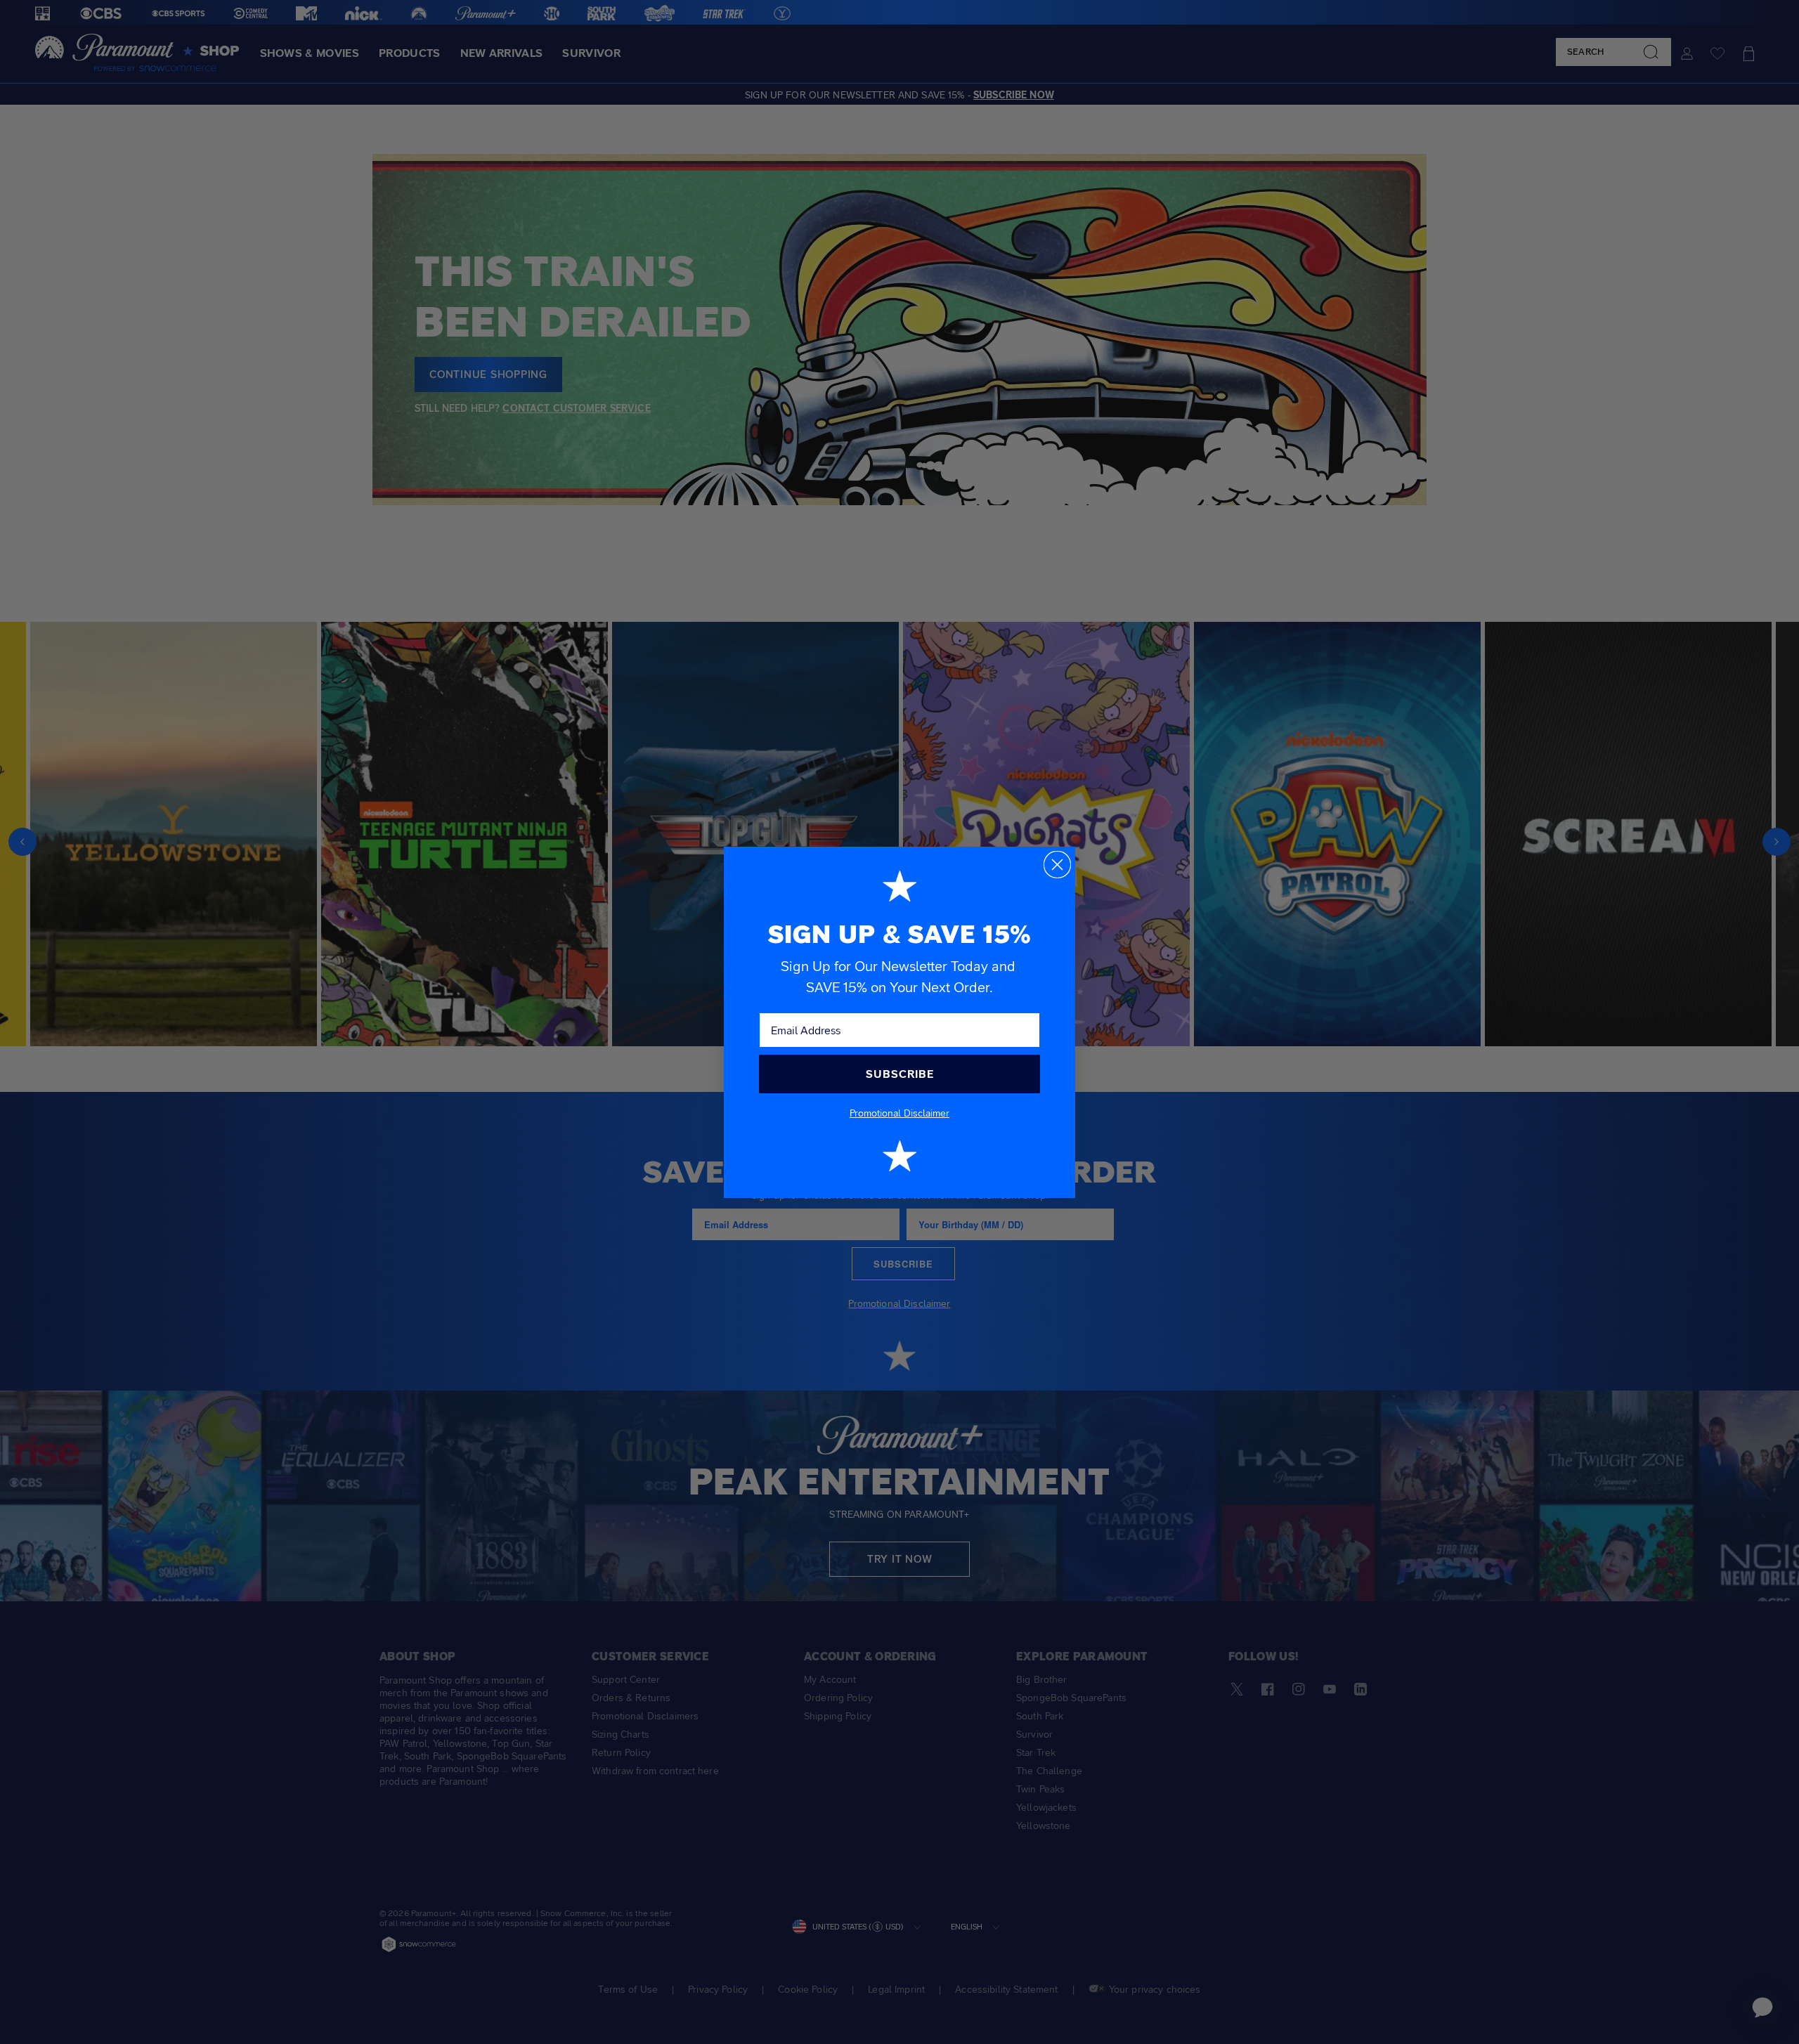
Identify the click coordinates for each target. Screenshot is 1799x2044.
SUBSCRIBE (900, 1074)
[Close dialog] (1057, 865)
